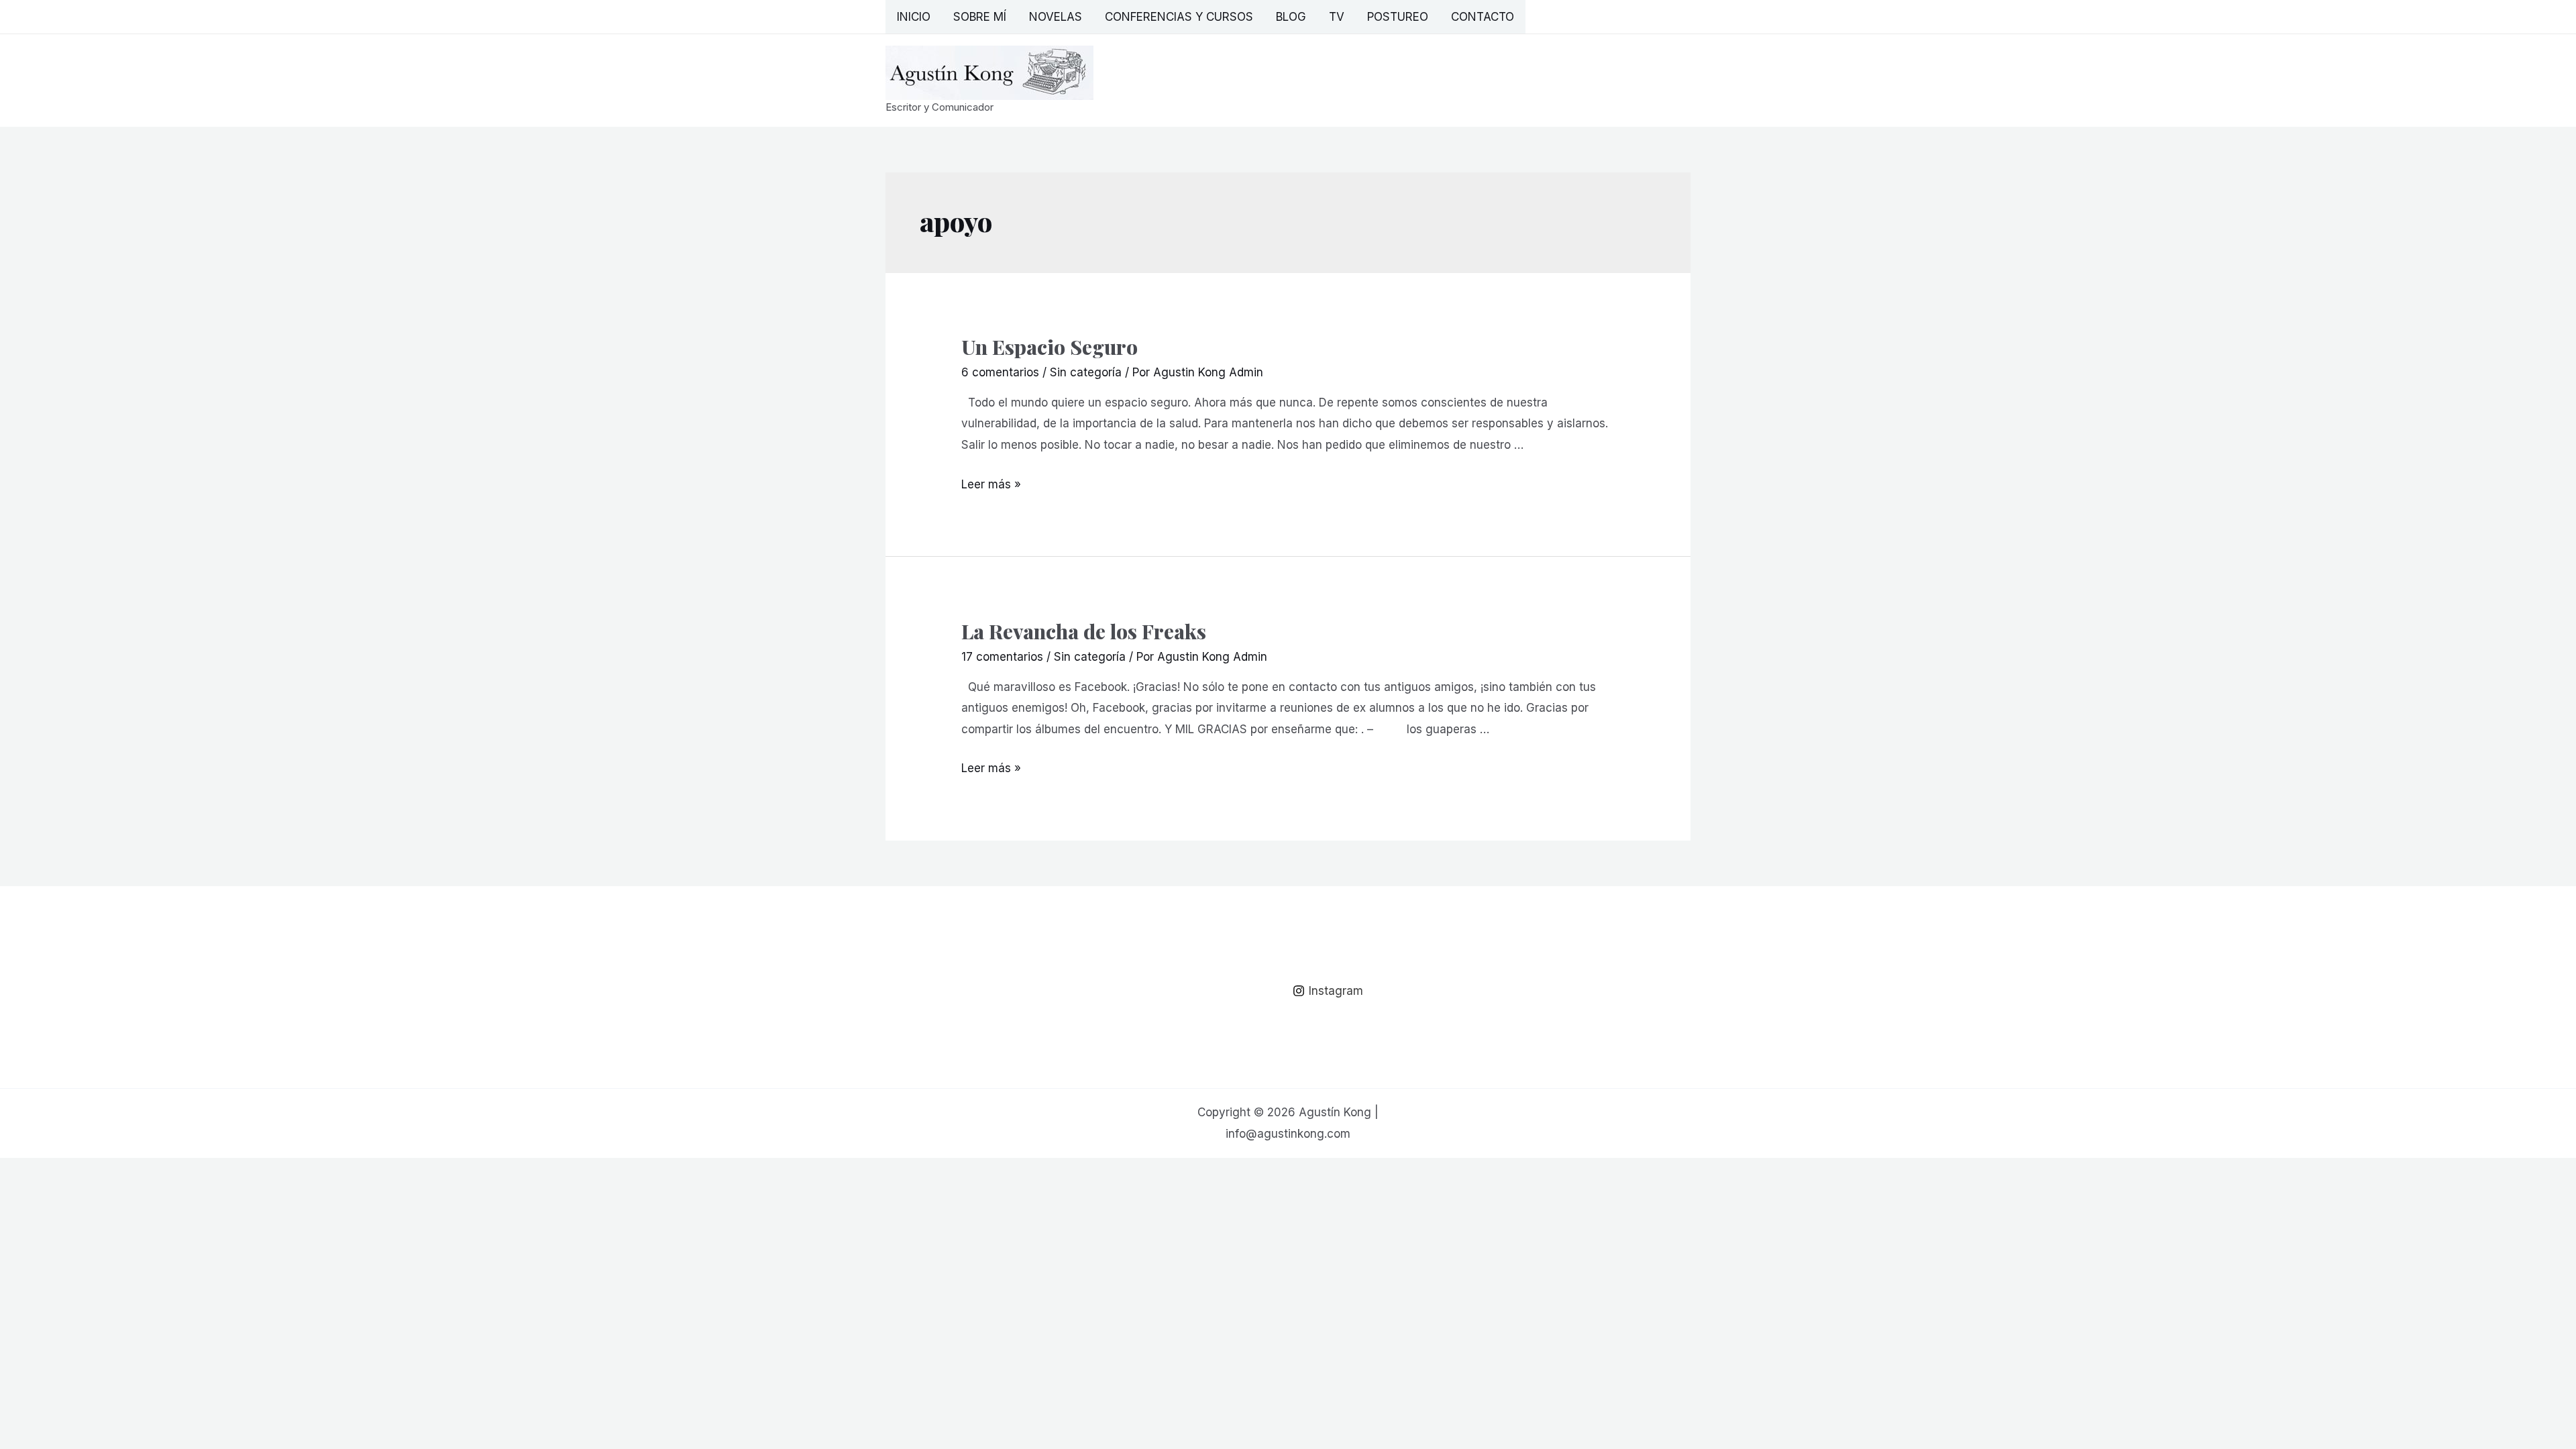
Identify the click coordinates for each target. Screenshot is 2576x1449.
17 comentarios (1002, 657)
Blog (1291, 17)
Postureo (1398, 17)
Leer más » (991, 484)
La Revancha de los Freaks (1084, 631)
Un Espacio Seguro (1050, 347)
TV (1337, 17)
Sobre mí (980, 17)
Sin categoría (1086, 372)
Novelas (1056, 17)
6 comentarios (1000, 372)
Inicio (914, 17)
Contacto (1483, 17)
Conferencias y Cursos (1179, 17)
